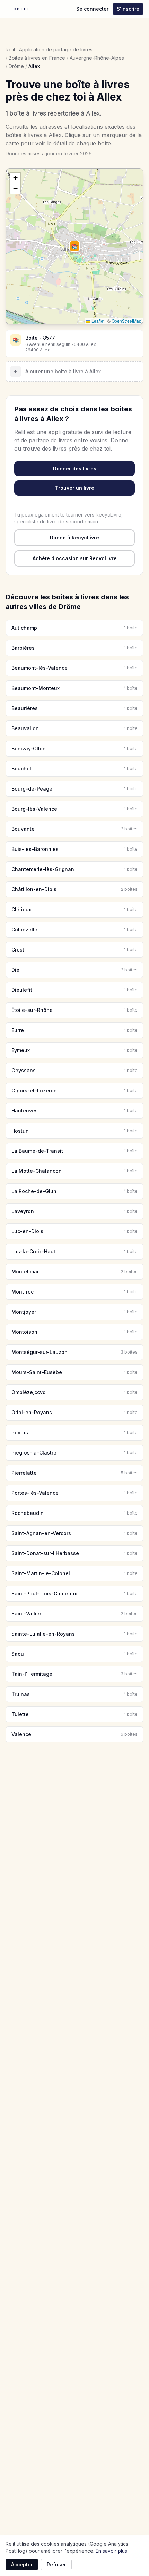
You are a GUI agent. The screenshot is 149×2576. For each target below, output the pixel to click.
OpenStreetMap (126, 321)
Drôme (16, 66)
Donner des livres (75, 468)
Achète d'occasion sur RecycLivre (75, 558)
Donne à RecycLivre (74, 538)
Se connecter (92, 9)
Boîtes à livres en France (37, 58)
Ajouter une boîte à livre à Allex (57, 371)
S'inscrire (128, 9)
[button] (74, 246)
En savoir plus (111, 2551)
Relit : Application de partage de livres (49, 49)
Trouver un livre (75, 488)
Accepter (22, 2564)
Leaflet (97, 321)
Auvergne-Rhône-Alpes (97, 58)
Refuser (56, 2564)
